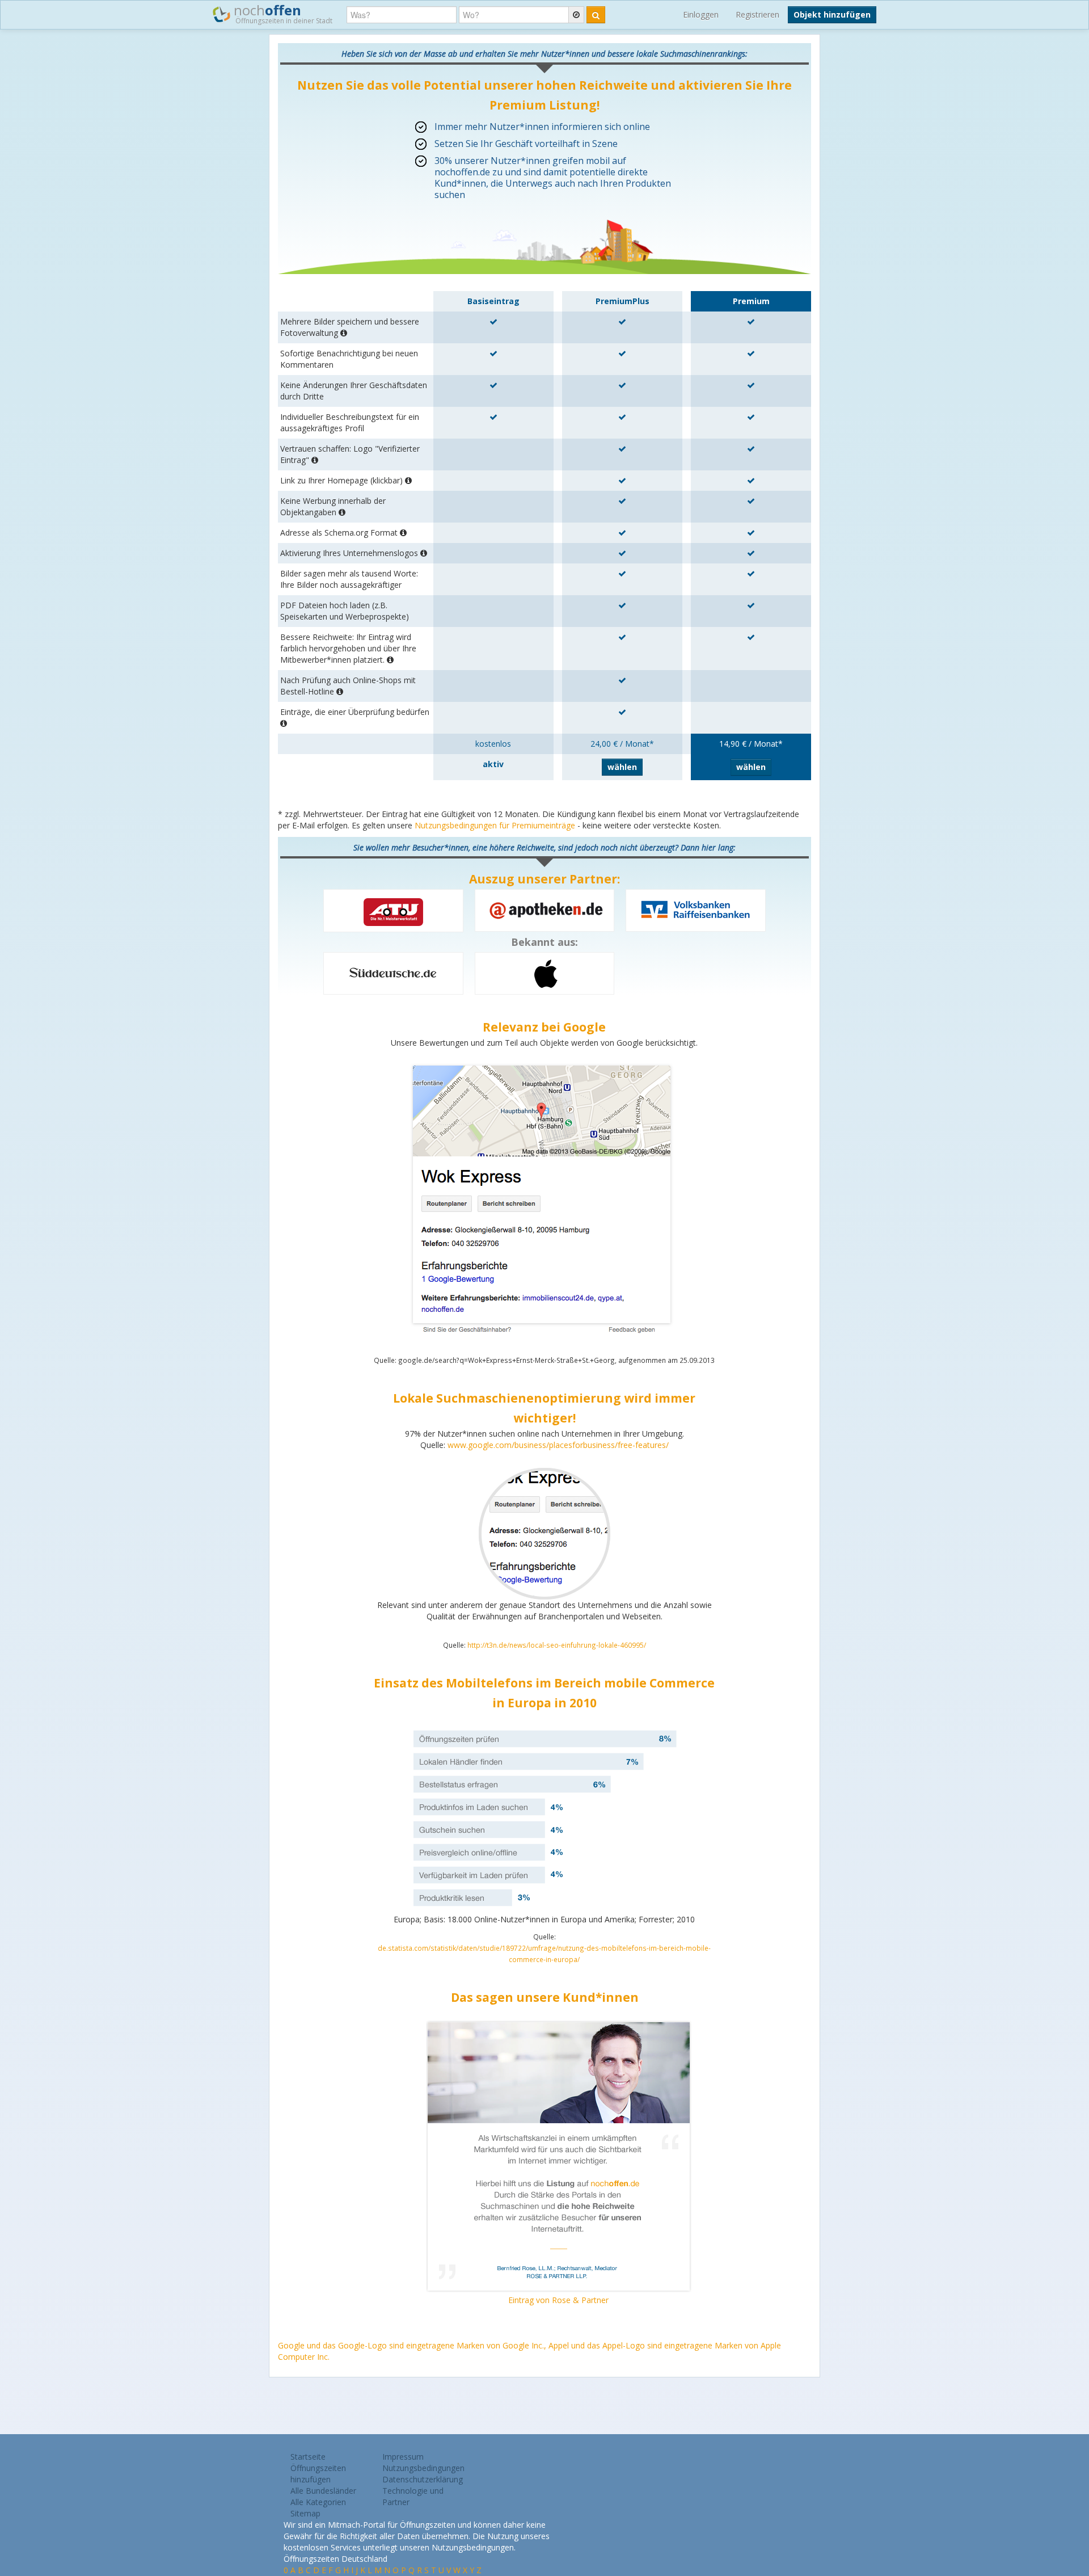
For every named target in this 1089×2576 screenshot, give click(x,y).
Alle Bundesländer (323, 2491)
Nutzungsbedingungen (423, 2468)
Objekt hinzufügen (832, 14)
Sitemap (305, 2513)
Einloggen (701, 14)
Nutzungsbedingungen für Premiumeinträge (495, 825)
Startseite (308, 2457)
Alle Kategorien (318, 2502)
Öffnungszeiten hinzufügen (318, 2474)
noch (281, 13)
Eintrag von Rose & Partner (558, 2300)
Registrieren (757, 14)
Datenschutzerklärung (423, 2479)
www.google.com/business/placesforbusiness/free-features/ (558, 1445)
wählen (622, 767)
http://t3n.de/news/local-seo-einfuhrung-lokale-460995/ (557, 1645)
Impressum (403, 2457)
